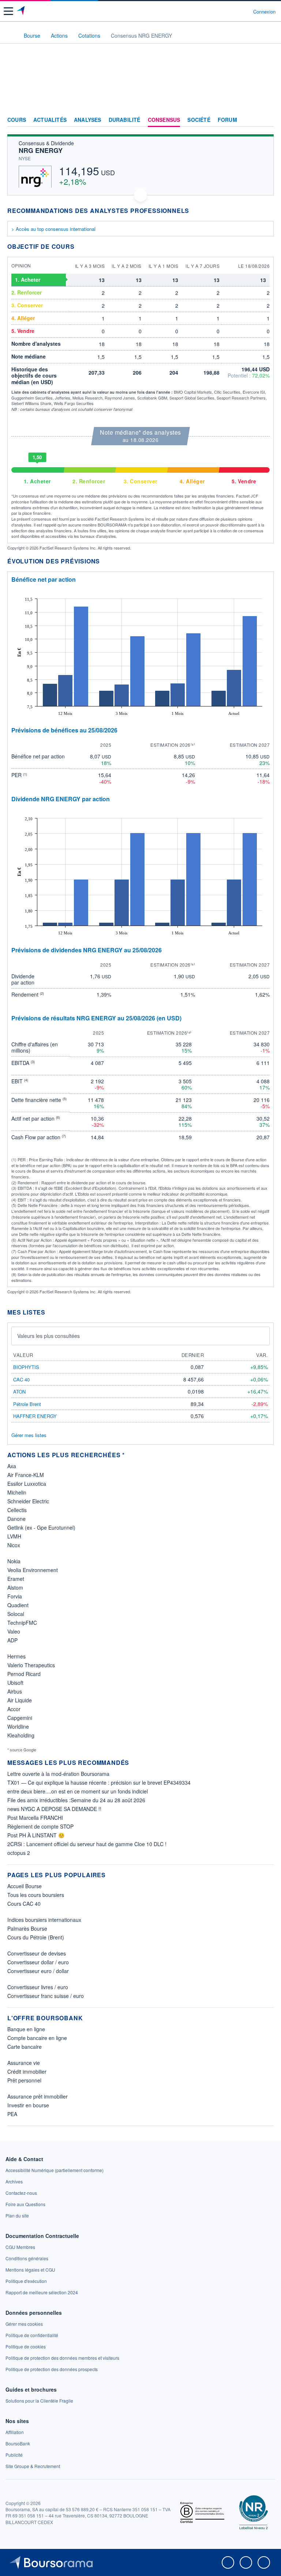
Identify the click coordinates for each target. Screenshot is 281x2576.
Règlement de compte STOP (40, 1826)
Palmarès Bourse (27, 1928)
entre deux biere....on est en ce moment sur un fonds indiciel (78, 1791)
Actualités (50, 120)
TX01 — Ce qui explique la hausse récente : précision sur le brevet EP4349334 (99, 1782)
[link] (55, 2170)
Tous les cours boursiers (36, 1895)
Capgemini (20, 1718)
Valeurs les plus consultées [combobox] (48, 1336)
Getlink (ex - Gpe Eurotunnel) (41, 1527)
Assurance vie (24, 2063)
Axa (12, 1466)
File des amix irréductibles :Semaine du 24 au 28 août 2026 (76, 1800)
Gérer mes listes (29, 1435)
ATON (19, 1392)
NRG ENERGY (41, 150)
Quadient (18, 1605)
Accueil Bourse (25, 1886)
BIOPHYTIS (26, 1367)
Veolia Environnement (33, 1570)
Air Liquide (20, 1700)
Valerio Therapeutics (31, 1665)
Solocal (16, 1614)
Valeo (14, 1631)
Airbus (15, 1691)
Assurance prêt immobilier (38, 2096)
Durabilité (125, 120)
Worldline (18, 1726)
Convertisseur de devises (37, 1953)
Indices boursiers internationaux (44, 1920)
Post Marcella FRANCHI (35, 1818)
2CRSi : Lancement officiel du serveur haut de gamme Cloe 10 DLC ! (87, 1844)
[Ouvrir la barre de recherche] (234, 11)
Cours (17, 120)
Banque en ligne (26, 2029)
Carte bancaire (25, 2047)
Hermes (16, 1656)
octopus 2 (19, 1853)
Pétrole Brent (27, 1404)
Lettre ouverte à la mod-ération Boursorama (58, 1774)
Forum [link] (227, 120)
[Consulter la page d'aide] (245, 11)
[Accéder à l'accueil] (10, 35)
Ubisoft (15, 1683)
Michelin (17, 1492)
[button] (8, 11)
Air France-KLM (26, 1475)
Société (199, 120)
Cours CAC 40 (24, 1904)
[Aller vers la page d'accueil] (21, 11)
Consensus (164, 120)
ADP (12, 1640)
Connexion (264, 12)
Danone (16, 1519)
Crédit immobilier (27, 2071)
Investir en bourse (28, 2105)
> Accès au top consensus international (53, 229)
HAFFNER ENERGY (35, 1416)
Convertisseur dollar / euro (38, 1962)
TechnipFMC (22, 1623)
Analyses (88, 120)
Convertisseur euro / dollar (38, 1971)
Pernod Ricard (24, 1674)
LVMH (14, 1536)
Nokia (14, 1561)
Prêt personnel (24, 2080)
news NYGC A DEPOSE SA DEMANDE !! (54, 1809)
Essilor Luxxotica (27, 1484)
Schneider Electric (28, 1501)
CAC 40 (21, 1379)
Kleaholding (21, 1735)
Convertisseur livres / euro (38, 1987)
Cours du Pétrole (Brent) (36, 1937)
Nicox (14, 1545)
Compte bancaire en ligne (37, 2038)
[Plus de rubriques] (268, 120)
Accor (14, 1709)
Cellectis (17, 1510)
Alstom (15, 1587)
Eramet (16, 1579)
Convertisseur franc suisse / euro (46, 1996)
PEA (12, 2114)
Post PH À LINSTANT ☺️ (36, 1835)
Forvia (15, 1596)
